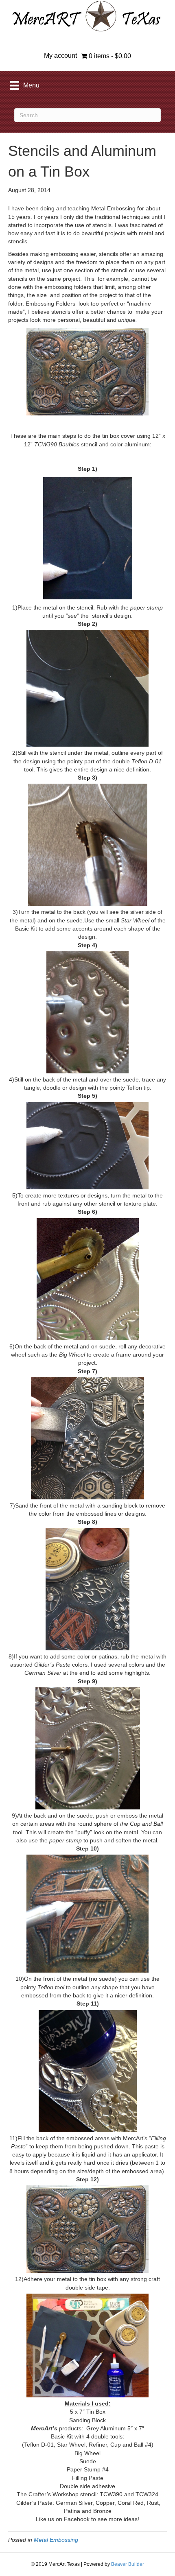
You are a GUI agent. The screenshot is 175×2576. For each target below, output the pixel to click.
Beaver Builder (128, 2564)
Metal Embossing (56, 2540)
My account (60, 56)
